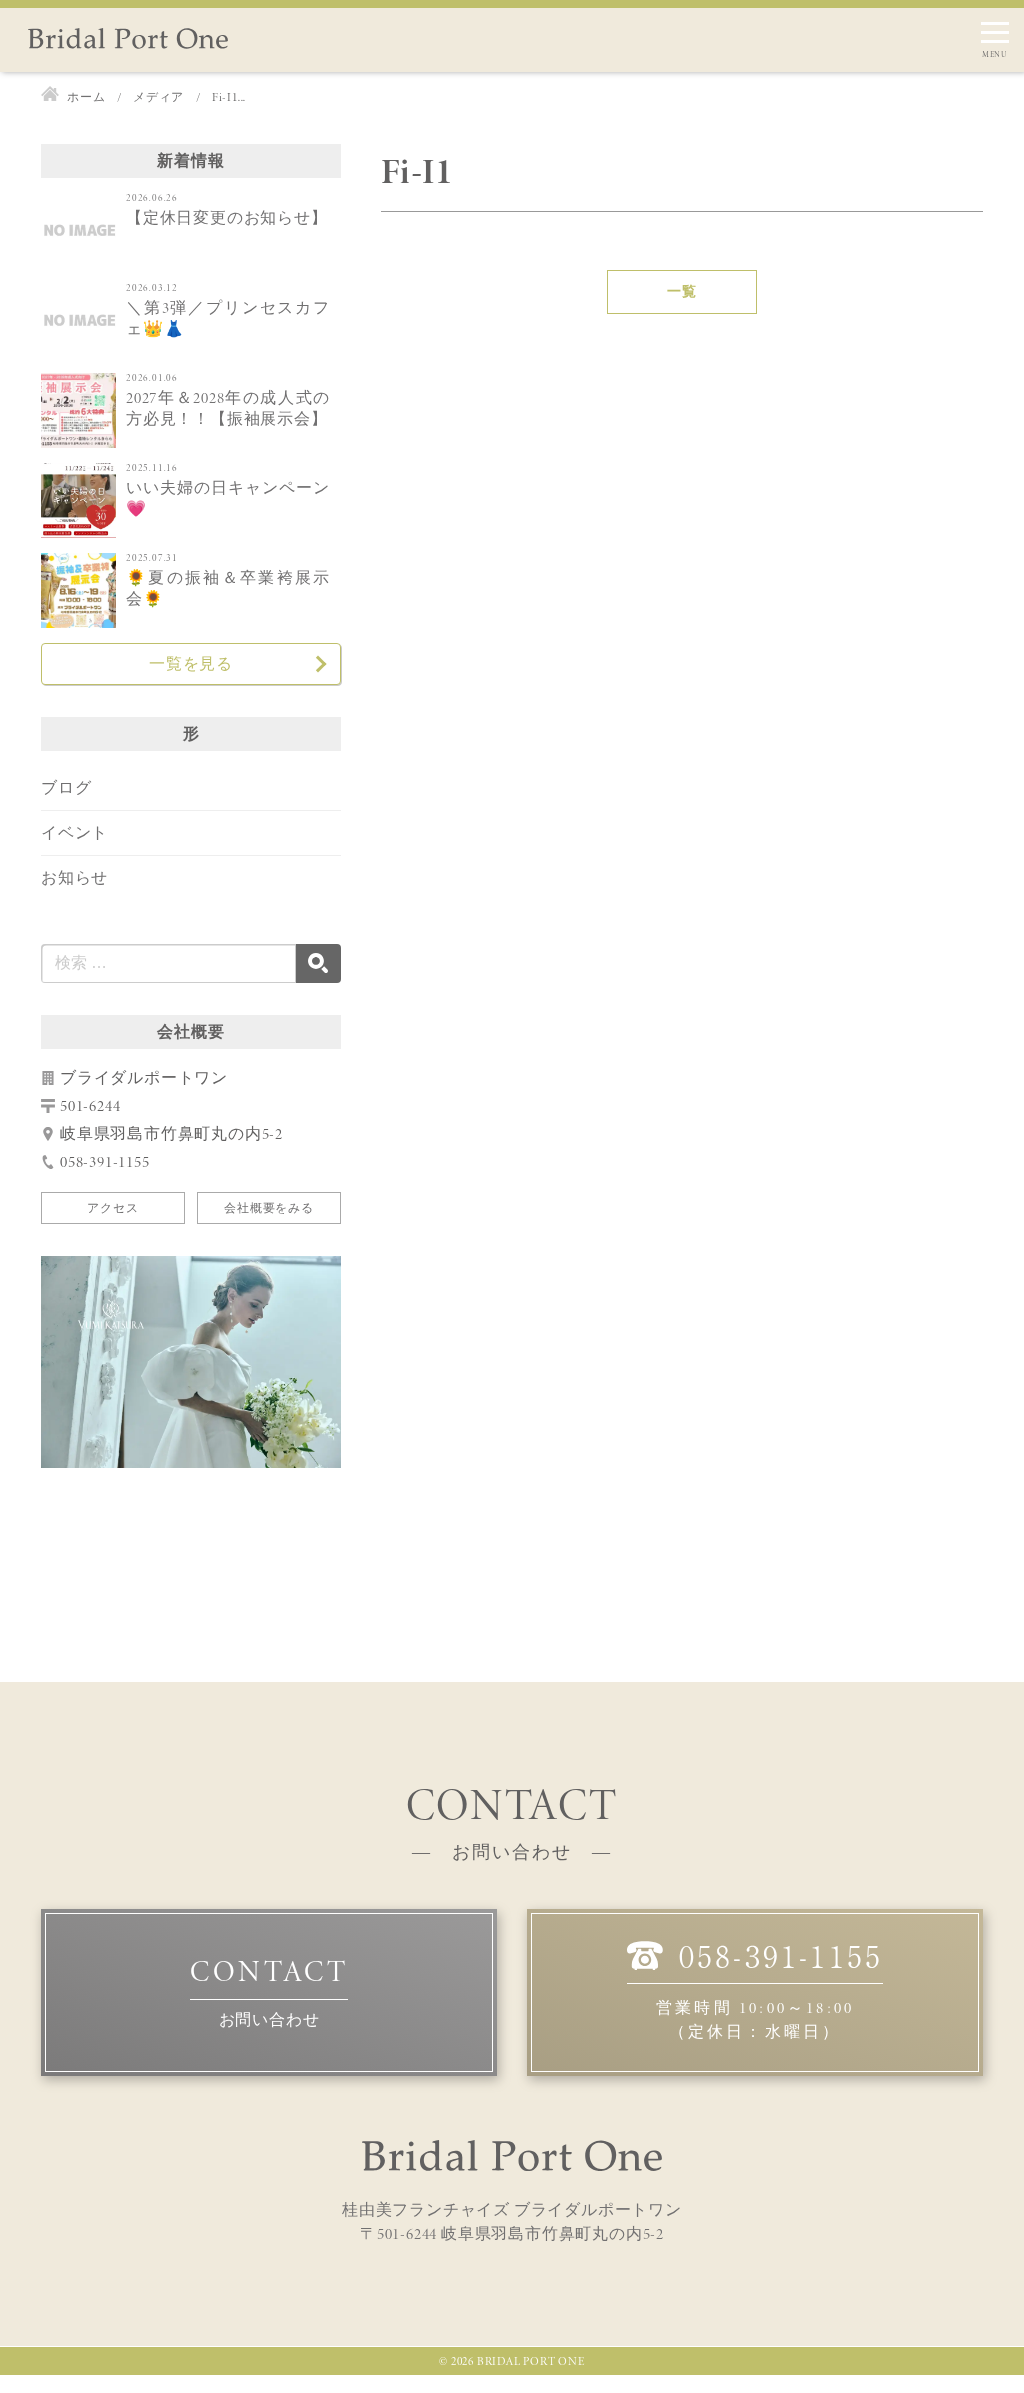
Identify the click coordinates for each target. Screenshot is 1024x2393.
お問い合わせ (269, 2019)
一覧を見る (191, 663)
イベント (74, 832)
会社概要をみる (269, 1208)
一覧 (682, 291)
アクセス (112, 1208)
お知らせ (74, 877)
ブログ (66, 787)
